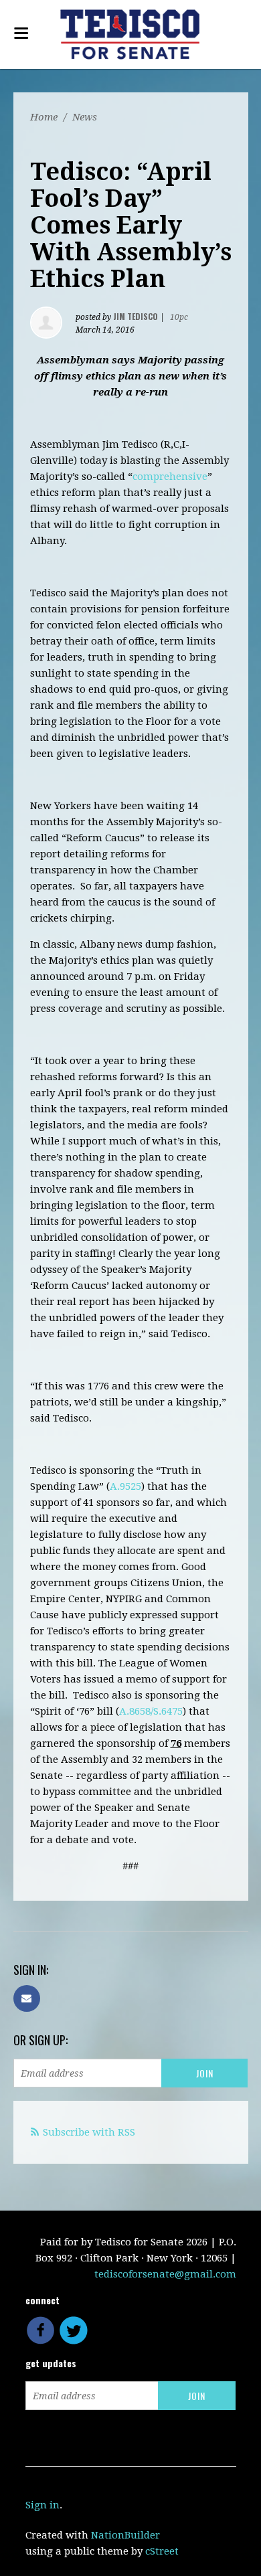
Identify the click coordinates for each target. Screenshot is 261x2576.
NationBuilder (125, 2535)
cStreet (162, 2551)
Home (44, 117)
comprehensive (170, 477)
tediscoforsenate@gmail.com (165, 2274)
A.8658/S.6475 (151, 1711)
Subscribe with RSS (89, 2132)
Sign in (42, 2505)
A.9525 (125, 1486)
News (85, 117)
